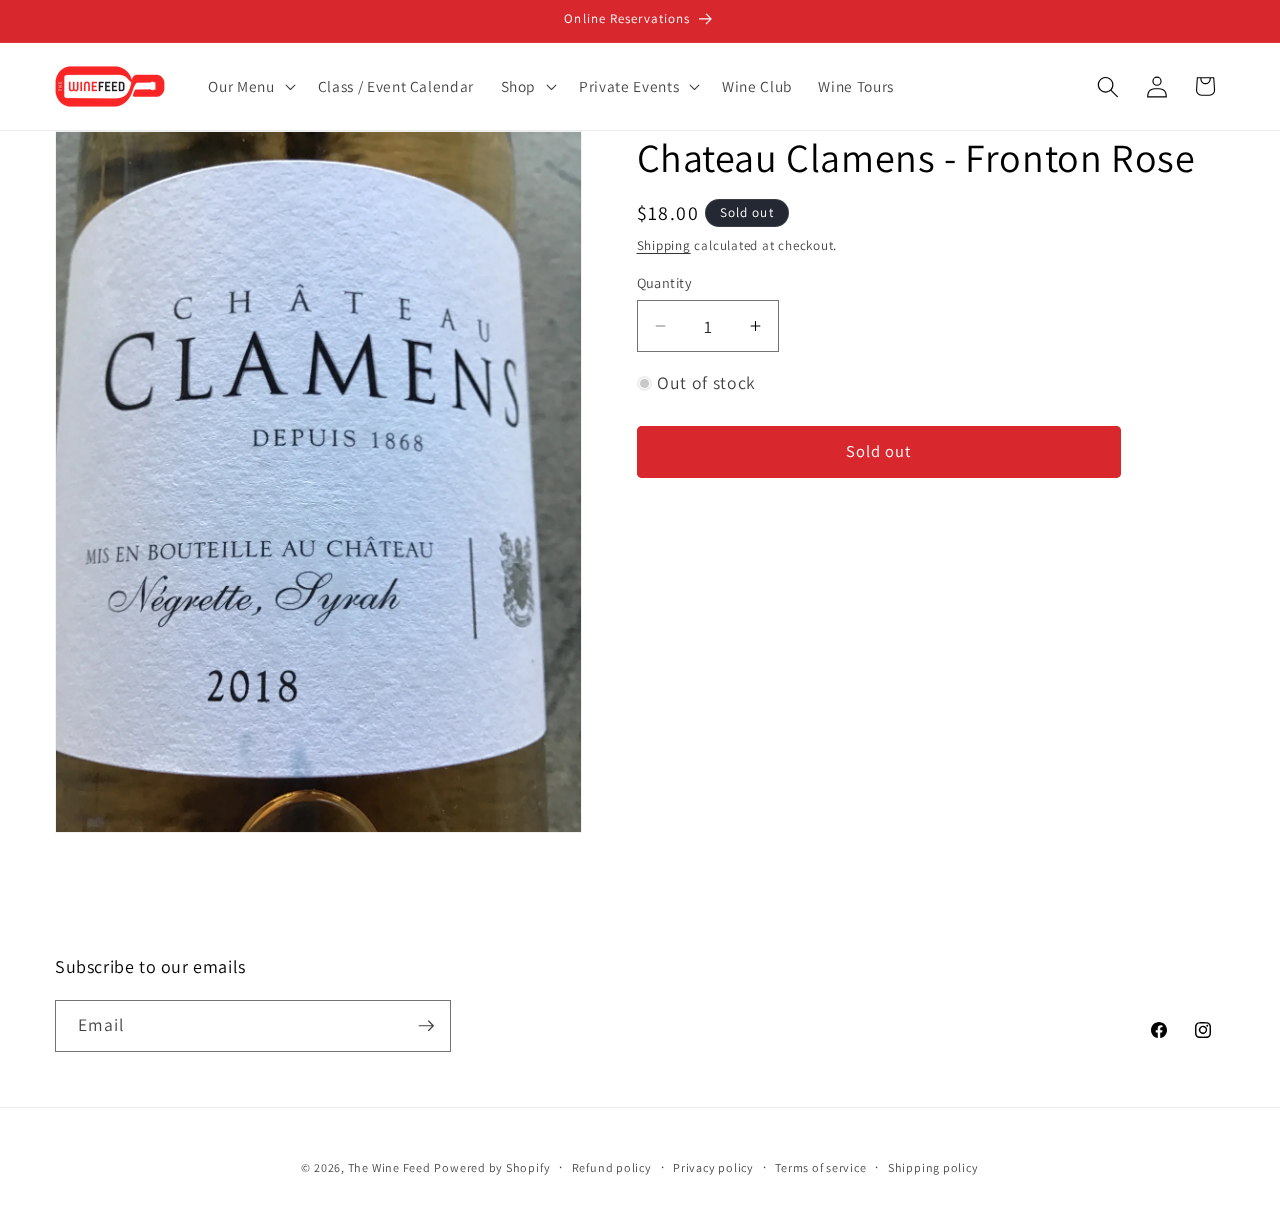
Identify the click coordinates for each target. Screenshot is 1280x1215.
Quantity (665, 282)
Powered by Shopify (492, 1167)
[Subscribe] (426, 1026)
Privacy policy (713, 1167)
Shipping (664, 245)
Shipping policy (933, 1167)
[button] (249, 87)
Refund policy (612, 1167)
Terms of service (820, 1167)
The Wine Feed (389, 1167)
